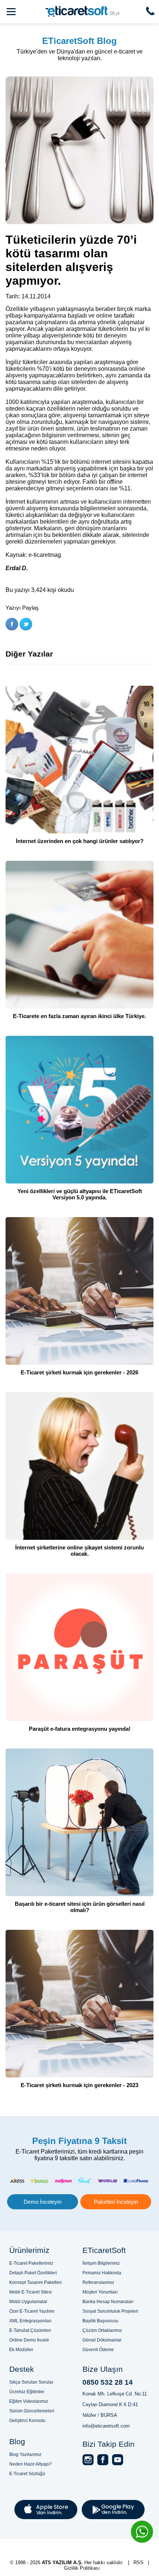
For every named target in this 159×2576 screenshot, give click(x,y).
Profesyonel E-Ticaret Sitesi (39, 2542)
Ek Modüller (21, 2350)
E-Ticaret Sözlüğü (27, 2474)
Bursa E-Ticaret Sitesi (105, 2542)
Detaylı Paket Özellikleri (33, 2273)
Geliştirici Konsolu (27, 2421)
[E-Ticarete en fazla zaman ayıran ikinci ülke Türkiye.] (79, 935)
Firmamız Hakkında (102, 2273)
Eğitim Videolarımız (29, 2401)
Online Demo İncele (29, 2340)
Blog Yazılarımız (25, 2455)
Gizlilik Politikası (82, 2568)
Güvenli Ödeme (98, 2350)
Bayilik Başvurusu (100, 2321)
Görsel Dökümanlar (102, 2340)
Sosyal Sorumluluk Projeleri (110, 2311)
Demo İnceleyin (43, 2202)
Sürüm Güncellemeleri (32, 2411)
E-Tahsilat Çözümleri (30, 2330)
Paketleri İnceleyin (116, 2202)
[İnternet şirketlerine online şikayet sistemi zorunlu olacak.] (79, 1467)
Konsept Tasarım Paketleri (35, 2282)
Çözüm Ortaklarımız (102, 2330)
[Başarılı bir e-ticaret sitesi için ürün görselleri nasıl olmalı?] (79, 1823)
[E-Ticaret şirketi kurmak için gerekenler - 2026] (79, 1292)
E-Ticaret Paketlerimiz (31, 2263)
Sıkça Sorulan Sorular (31, 2382)
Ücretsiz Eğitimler (27, 2392)
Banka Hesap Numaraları (108, 2302)
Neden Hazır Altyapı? (31, 2464)
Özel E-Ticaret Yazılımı (32, 2311)
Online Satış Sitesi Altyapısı (111, 2556)
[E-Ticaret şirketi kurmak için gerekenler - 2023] (79, 2004)
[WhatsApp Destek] (142, 2532)
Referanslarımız (98, 2282)
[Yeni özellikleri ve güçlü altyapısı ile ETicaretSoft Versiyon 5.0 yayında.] (79, 1110)
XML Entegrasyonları (30, 2321)
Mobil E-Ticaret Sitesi (31, 2292)
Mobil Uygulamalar (28, 2302)
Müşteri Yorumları (100, 2292)
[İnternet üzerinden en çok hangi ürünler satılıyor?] (79, 760)
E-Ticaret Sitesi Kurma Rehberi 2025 (90, 2549)
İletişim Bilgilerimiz (101, 2263)
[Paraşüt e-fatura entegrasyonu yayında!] (79, 1648)
